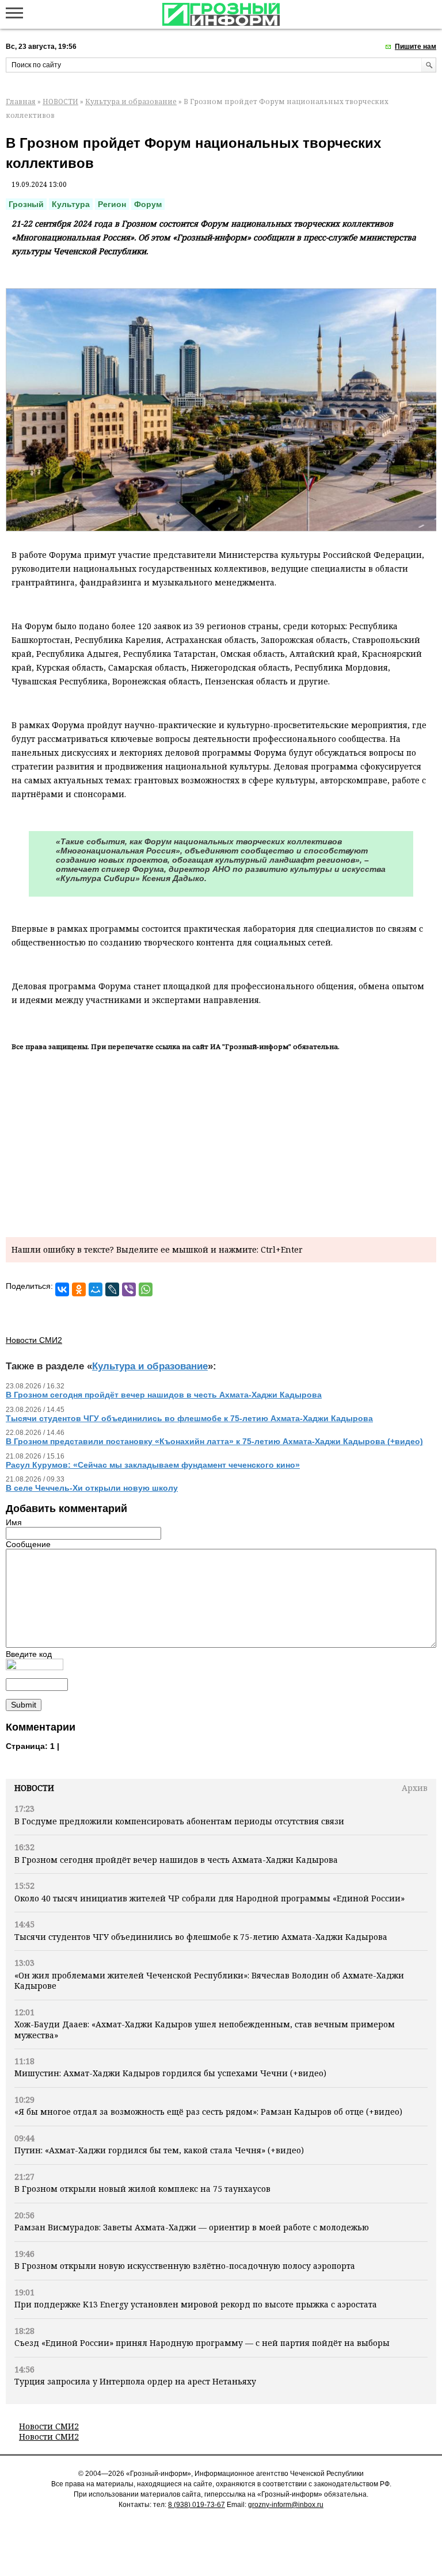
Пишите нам (416, 47)
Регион (112, 204)
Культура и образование (131, 102)
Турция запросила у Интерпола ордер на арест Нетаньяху (135, 2381)
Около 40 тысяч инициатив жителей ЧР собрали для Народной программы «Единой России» (209, 1898)
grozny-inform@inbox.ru (286, 2505)
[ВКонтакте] (62, 1289)
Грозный (26, 204)
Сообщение (28, 1544)
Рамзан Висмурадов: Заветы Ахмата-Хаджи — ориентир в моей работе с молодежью (192, 2227)
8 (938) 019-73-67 (197, 2505)
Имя (14, 1522)
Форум (148, 204)
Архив (415, 1788)
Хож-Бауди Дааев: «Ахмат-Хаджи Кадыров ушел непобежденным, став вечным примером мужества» (205, 2029)
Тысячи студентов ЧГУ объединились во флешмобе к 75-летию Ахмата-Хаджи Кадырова (201, 1937)
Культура (71, 204)
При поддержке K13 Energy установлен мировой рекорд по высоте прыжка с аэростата (196, 2304)
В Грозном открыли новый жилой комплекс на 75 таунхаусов (142, 2189)
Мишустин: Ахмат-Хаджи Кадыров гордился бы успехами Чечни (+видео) (170, 2073)
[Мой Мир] (96, 1289)
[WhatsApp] (146, 1289)
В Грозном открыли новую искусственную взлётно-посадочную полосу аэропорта (185, 2266)
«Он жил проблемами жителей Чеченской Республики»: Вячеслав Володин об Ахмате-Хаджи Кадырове (209, 1980)
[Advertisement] (221, 1142)
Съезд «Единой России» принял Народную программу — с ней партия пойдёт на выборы (202, 2343)
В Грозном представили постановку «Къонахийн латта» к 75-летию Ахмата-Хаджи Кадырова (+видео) (214, 1441)
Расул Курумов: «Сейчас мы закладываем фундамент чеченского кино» (153, 1465)
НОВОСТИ (60, 102)
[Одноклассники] (79, 1289)
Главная (21, 102)
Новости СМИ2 (49, 2426)
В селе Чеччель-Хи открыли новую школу (92, 1488)
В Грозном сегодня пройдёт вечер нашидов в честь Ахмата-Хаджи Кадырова (176, 1860)
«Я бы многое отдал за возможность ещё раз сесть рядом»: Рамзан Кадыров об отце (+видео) (208, 2112)
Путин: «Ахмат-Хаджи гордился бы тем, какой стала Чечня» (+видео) (159, 2150)
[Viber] (129, 1289)
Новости (34, 1788)
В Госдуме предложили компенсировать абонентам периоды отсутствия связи (179, 1821)
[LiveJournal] (112, 1289)
